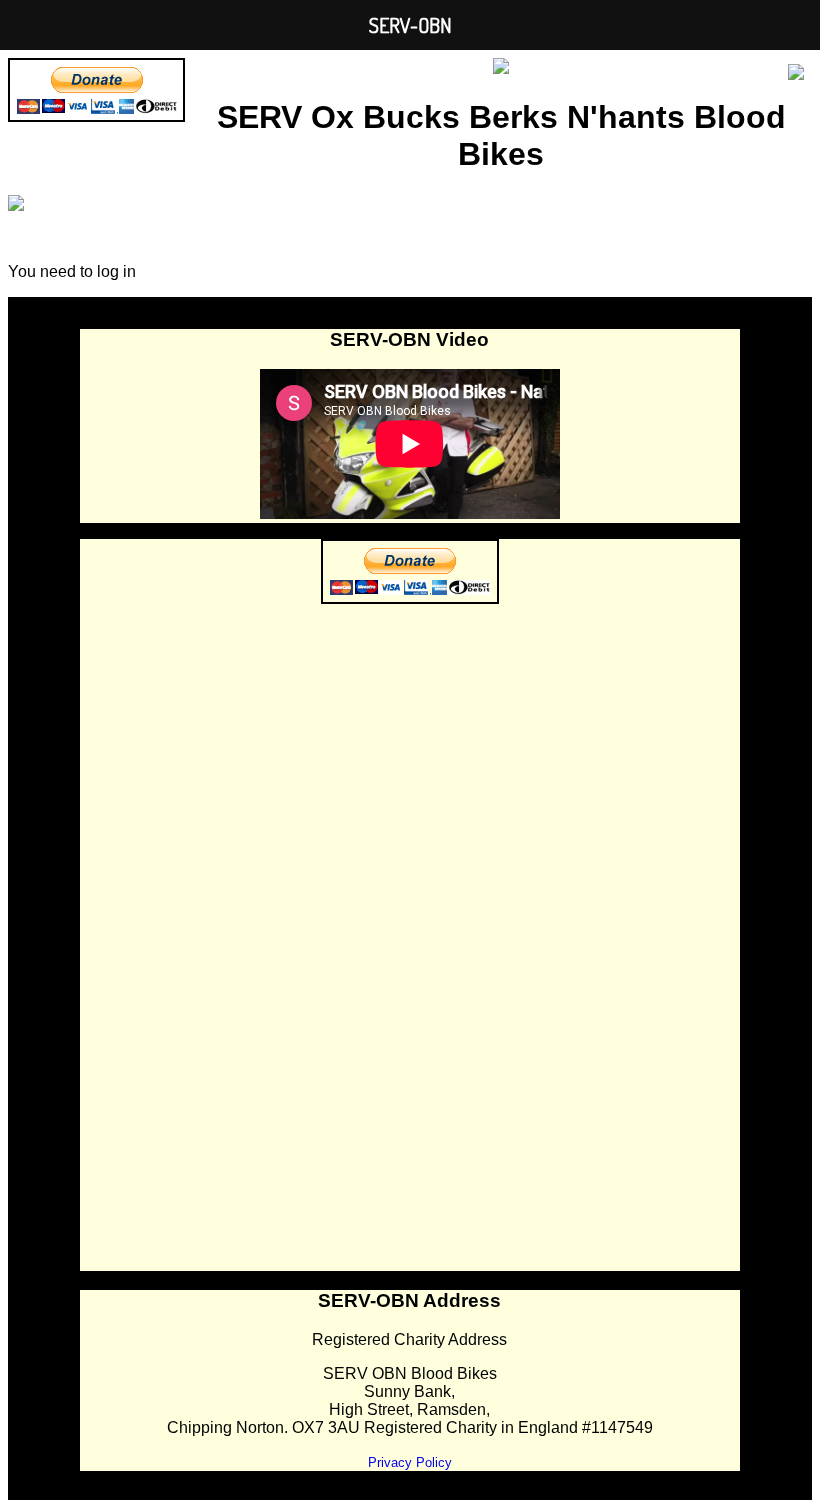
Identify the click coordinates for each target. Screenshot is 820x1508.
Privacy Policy (410, 1462)
